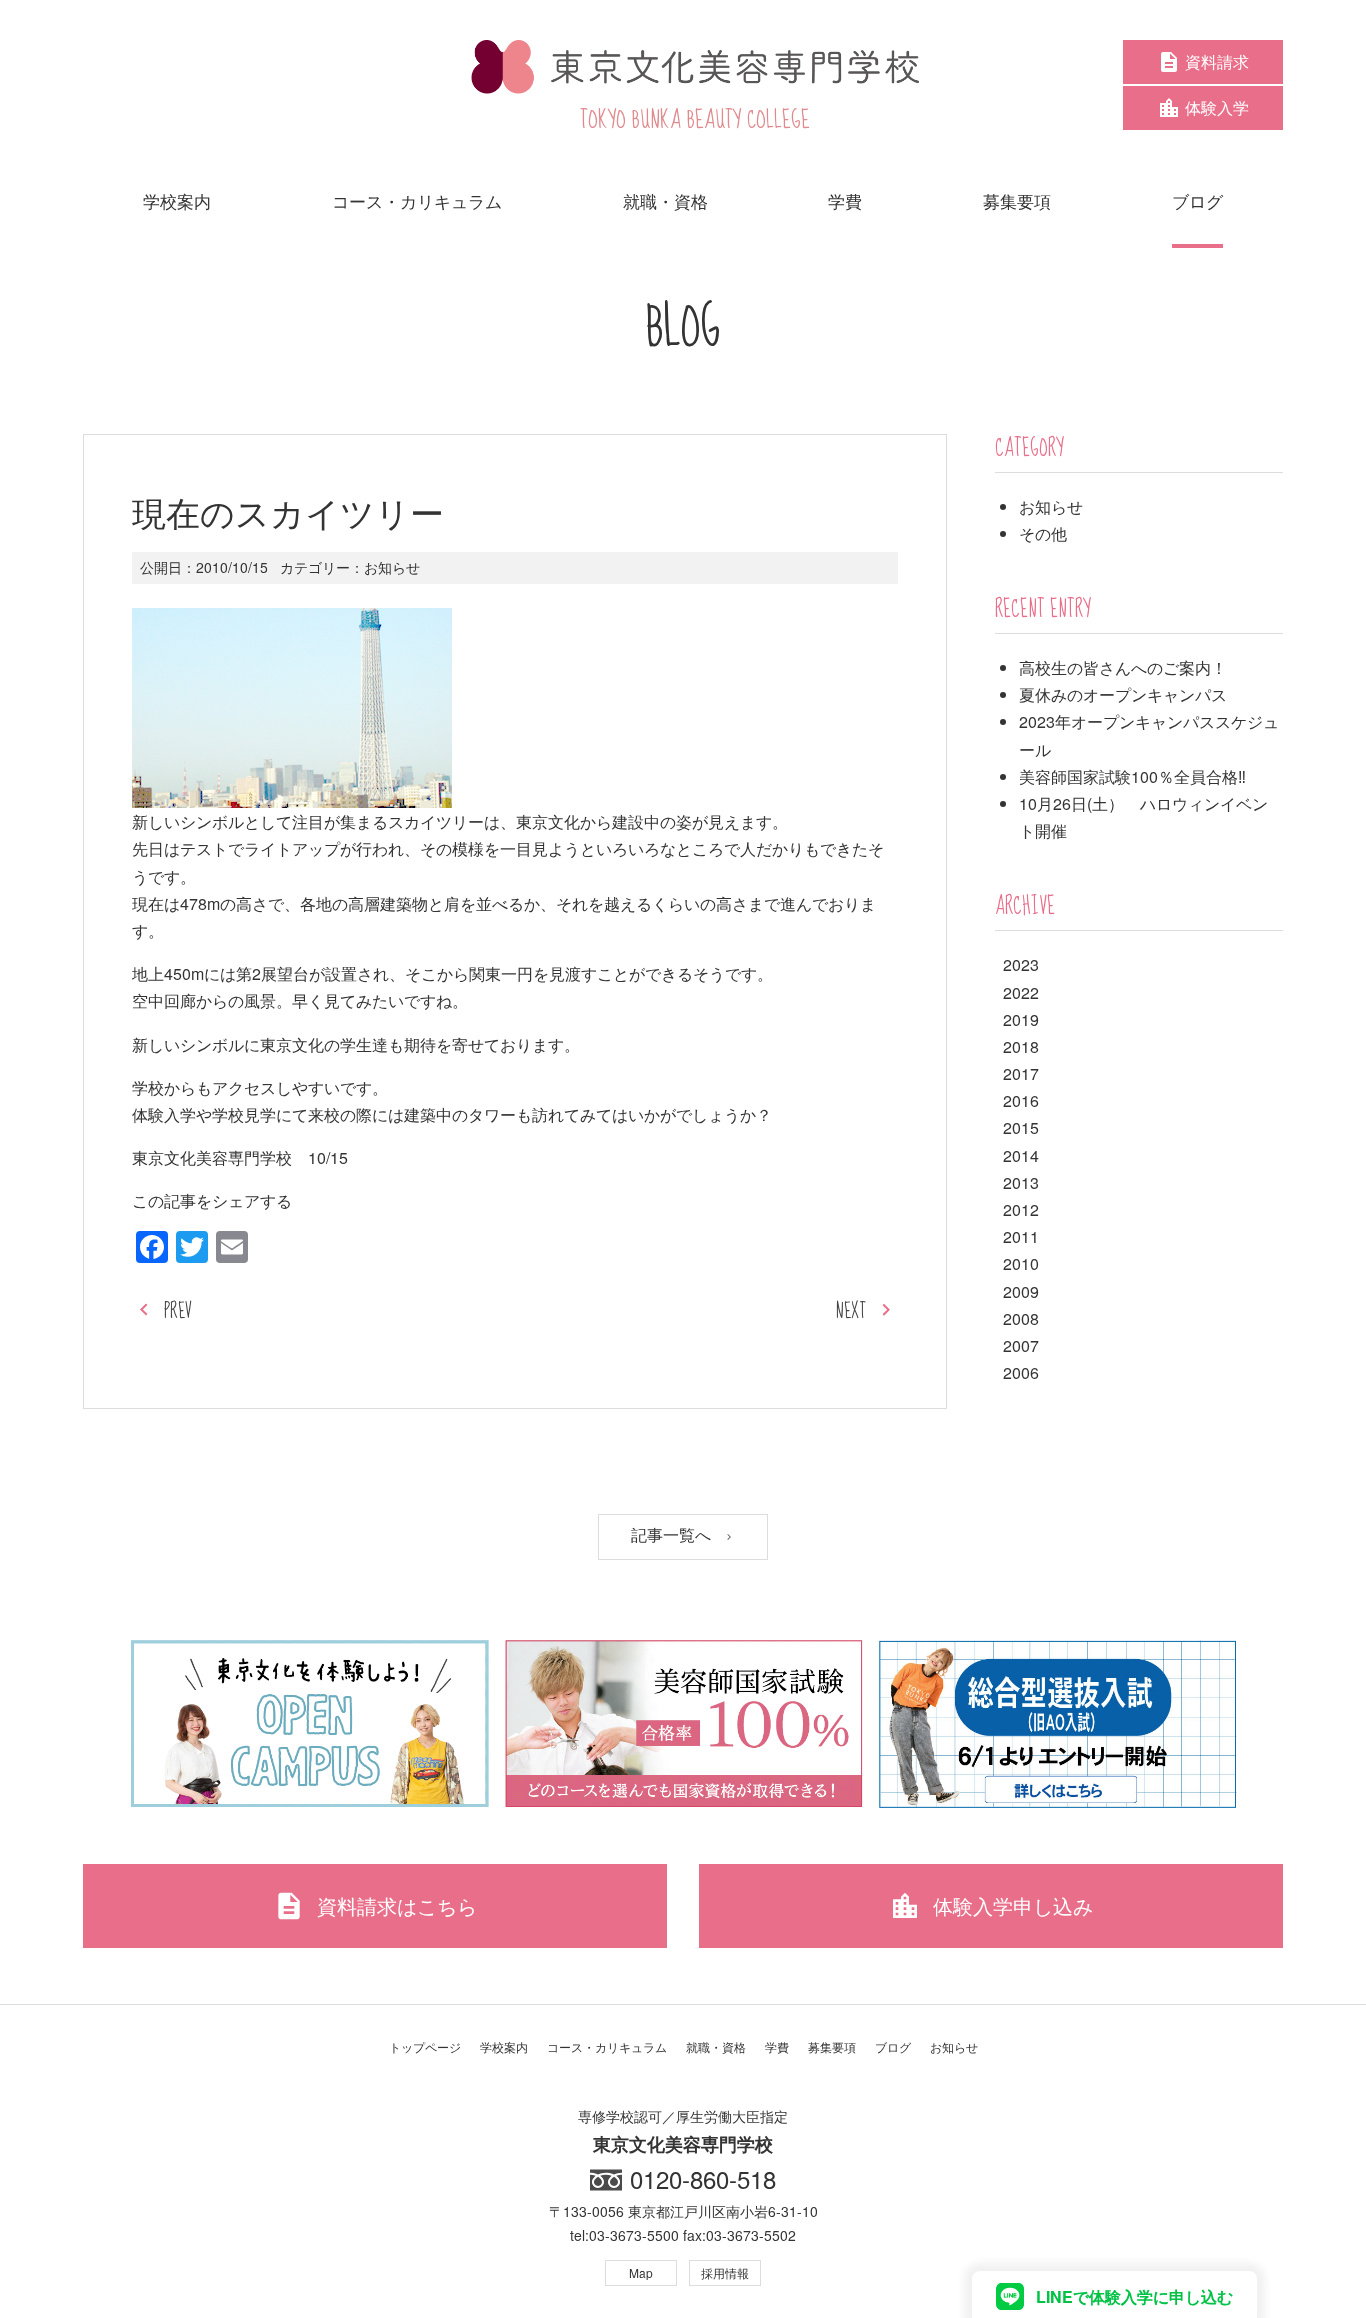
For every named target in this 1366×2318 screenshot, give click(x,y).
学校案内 (504, 2046)
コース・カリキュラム (607, 2046)
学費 (777, 2046)
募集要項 (832, 2046)
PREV (178, 1311)
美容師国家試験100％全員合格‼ (1132, 776)
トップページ (425, 2046)
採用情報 (725, 2272)
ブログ (893, 2046)
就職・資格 (716, 2046)
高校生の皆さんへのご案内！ (1123, 667)
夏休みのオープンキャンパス (1123, 694)
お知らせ (392, 567)
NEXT (851, 1311)
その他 (1043, 533)
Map (641, 2272)
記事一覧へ (673, 1535)
